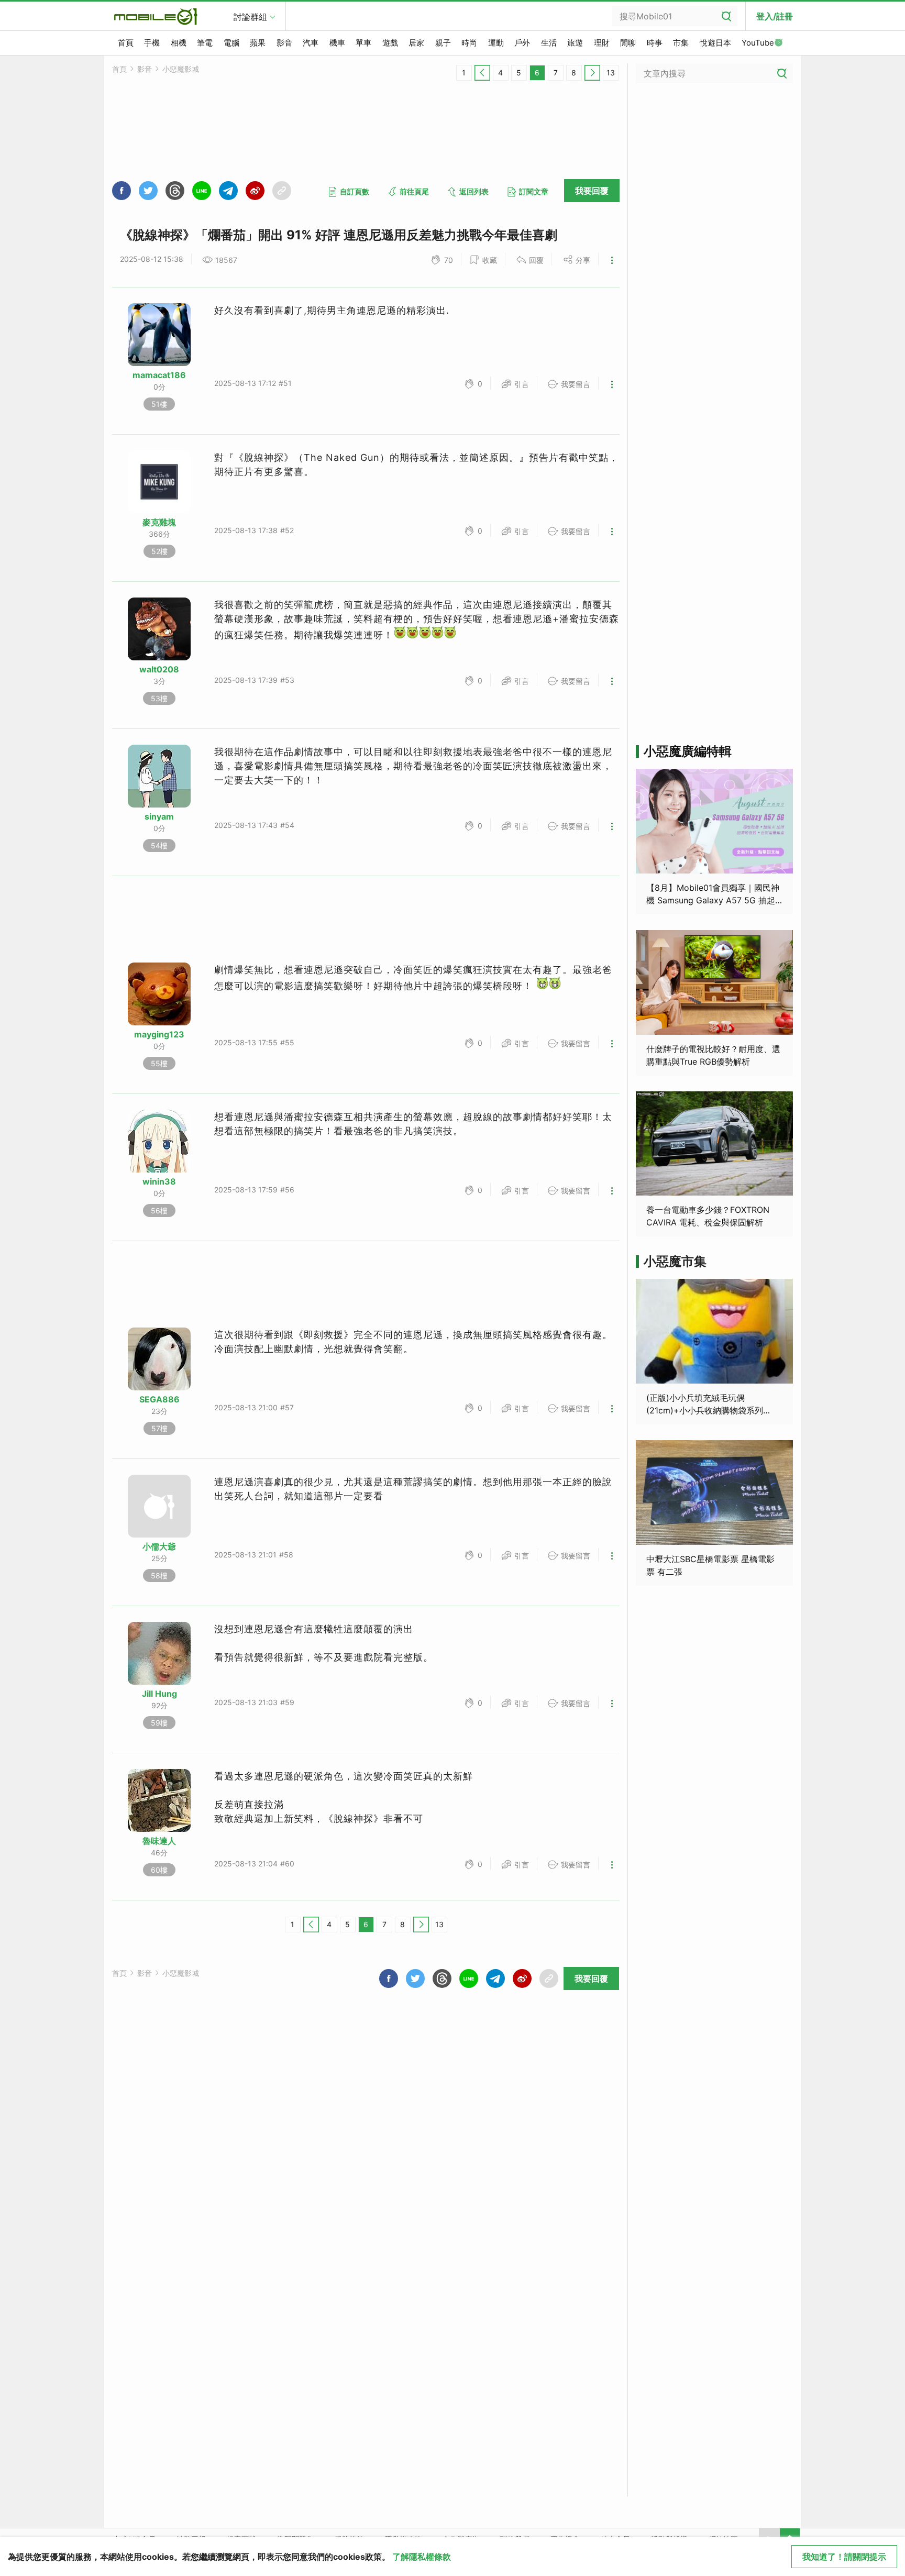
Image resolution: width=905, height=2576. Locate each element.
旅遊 (575, 43)
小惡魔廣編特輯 (688, 751)
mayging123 (159, 1034)
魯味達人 (159, 1841)
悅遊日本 (715, 43)
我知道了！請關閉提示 (844, 2557)
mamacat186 (159, 375)
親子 (443, 43)
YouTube (758, 43)
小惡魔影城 (181, 69)
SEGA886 (159, 1399)
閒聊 (628, 43)
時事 (655, 43)
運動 (496, 43)
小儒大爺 (159, 1546)
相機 (179, 43)
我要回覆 (592, 191)
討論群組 (250, 17)
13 (611, 73)
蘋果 (258, 43)
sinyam (159, 816)
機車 (337, 43)
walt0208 (159, 669)
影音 (284, 43)
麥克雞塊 (159, 522)
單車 (363, 43)
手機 (152, 43)
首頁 (126, 43)
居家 (416, 43)
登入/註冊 (775, 16)
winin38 (159, 1181)
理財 (602, 43)
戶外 (522, 43)
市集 (681, 43)
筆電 (205, 43)
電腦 (231, 43)
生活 (549, 43)
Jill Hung (159, 1694)
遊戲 (390, 43)
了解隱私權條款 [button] (422, 2557)
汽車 (311, 43)
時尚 (469, 43)
